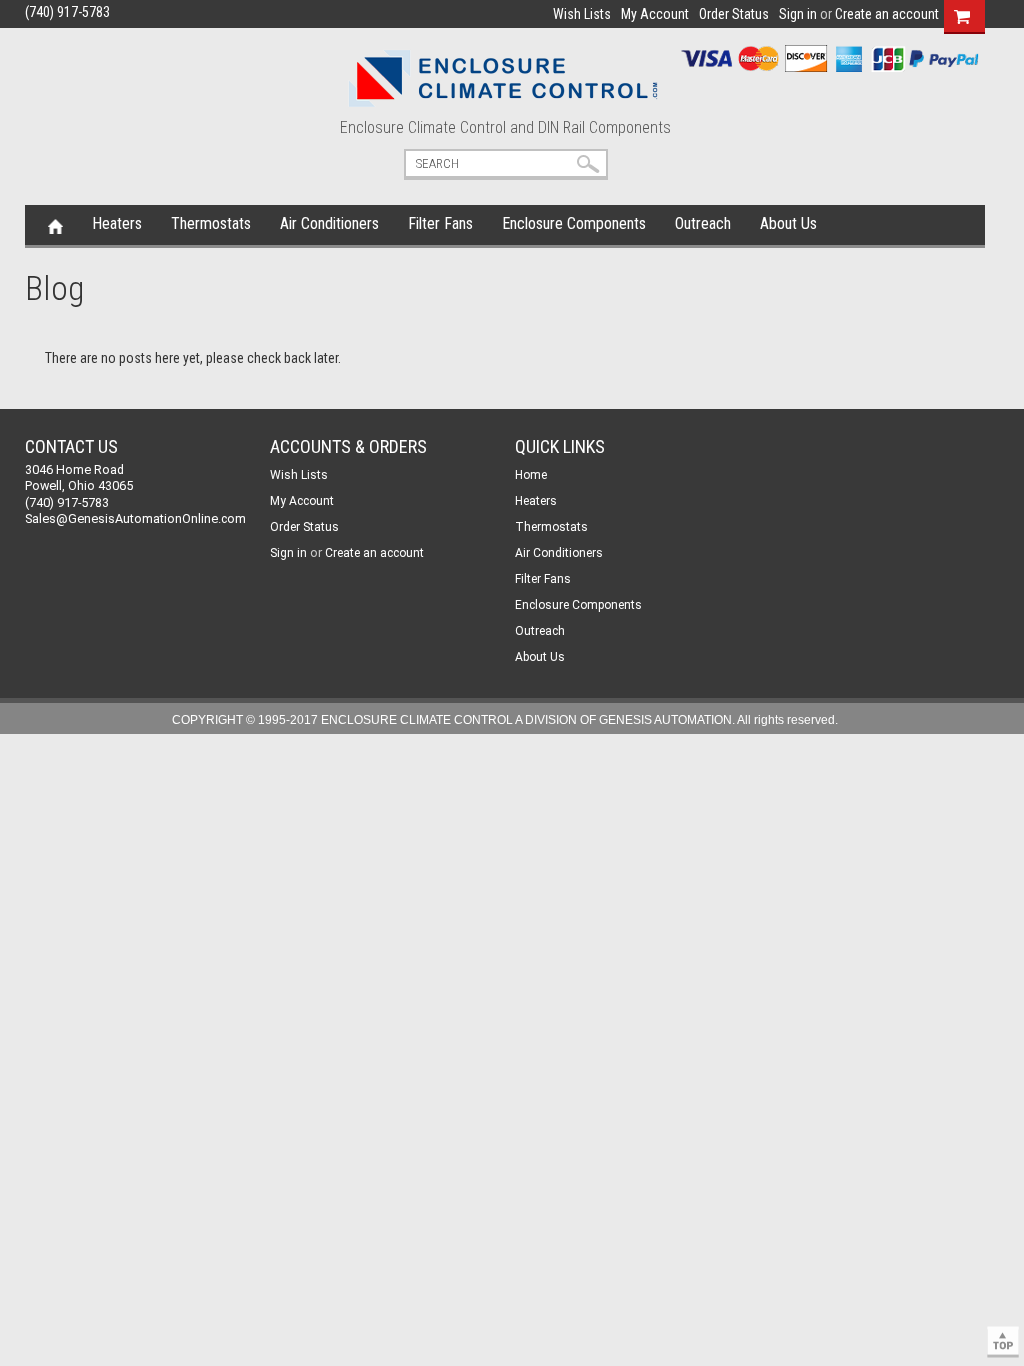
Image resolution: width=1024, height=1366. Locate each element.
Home (55, 225)
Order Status (734, 14)
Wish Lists (582, 14)
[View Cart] (962, 14)
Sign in (798, 14)
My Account (655, 14)
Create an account (887, 14)
